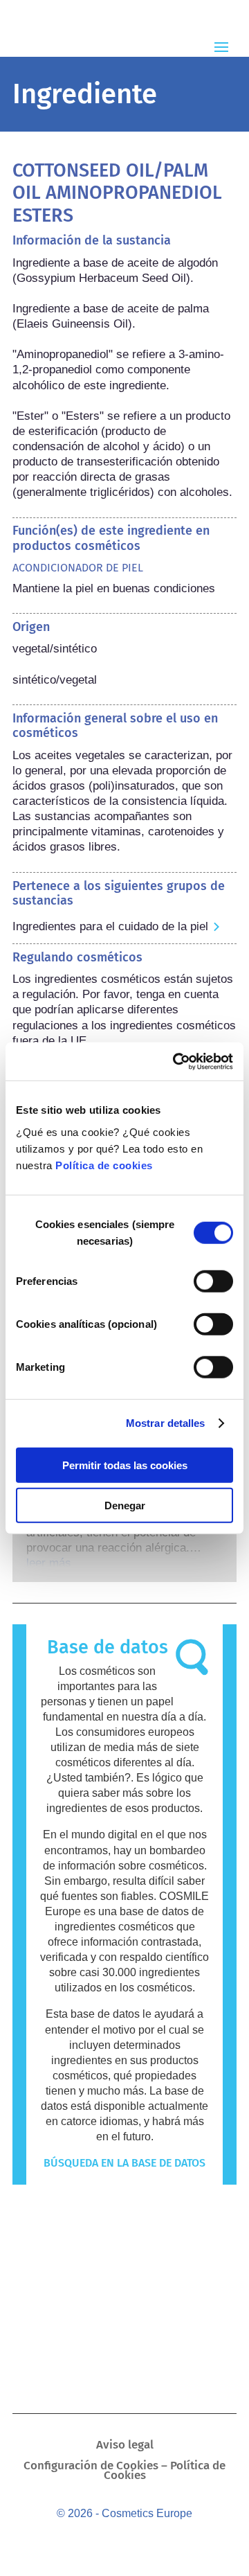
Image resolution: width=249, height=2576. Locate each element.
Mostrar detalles (166, 1423)
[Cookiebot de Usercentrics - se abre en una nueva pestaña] (176, 1061)
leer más (49, 1563)
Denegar (125, 1505)
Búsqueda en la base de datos (124, 2163)
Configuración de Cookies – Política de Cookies (124, 2472)
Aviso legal (125, 2446)
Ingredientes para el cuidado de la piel (110, 926)
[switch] (213, 1281)
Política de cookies (104, 1165)
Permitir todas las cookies (125, 1465)
